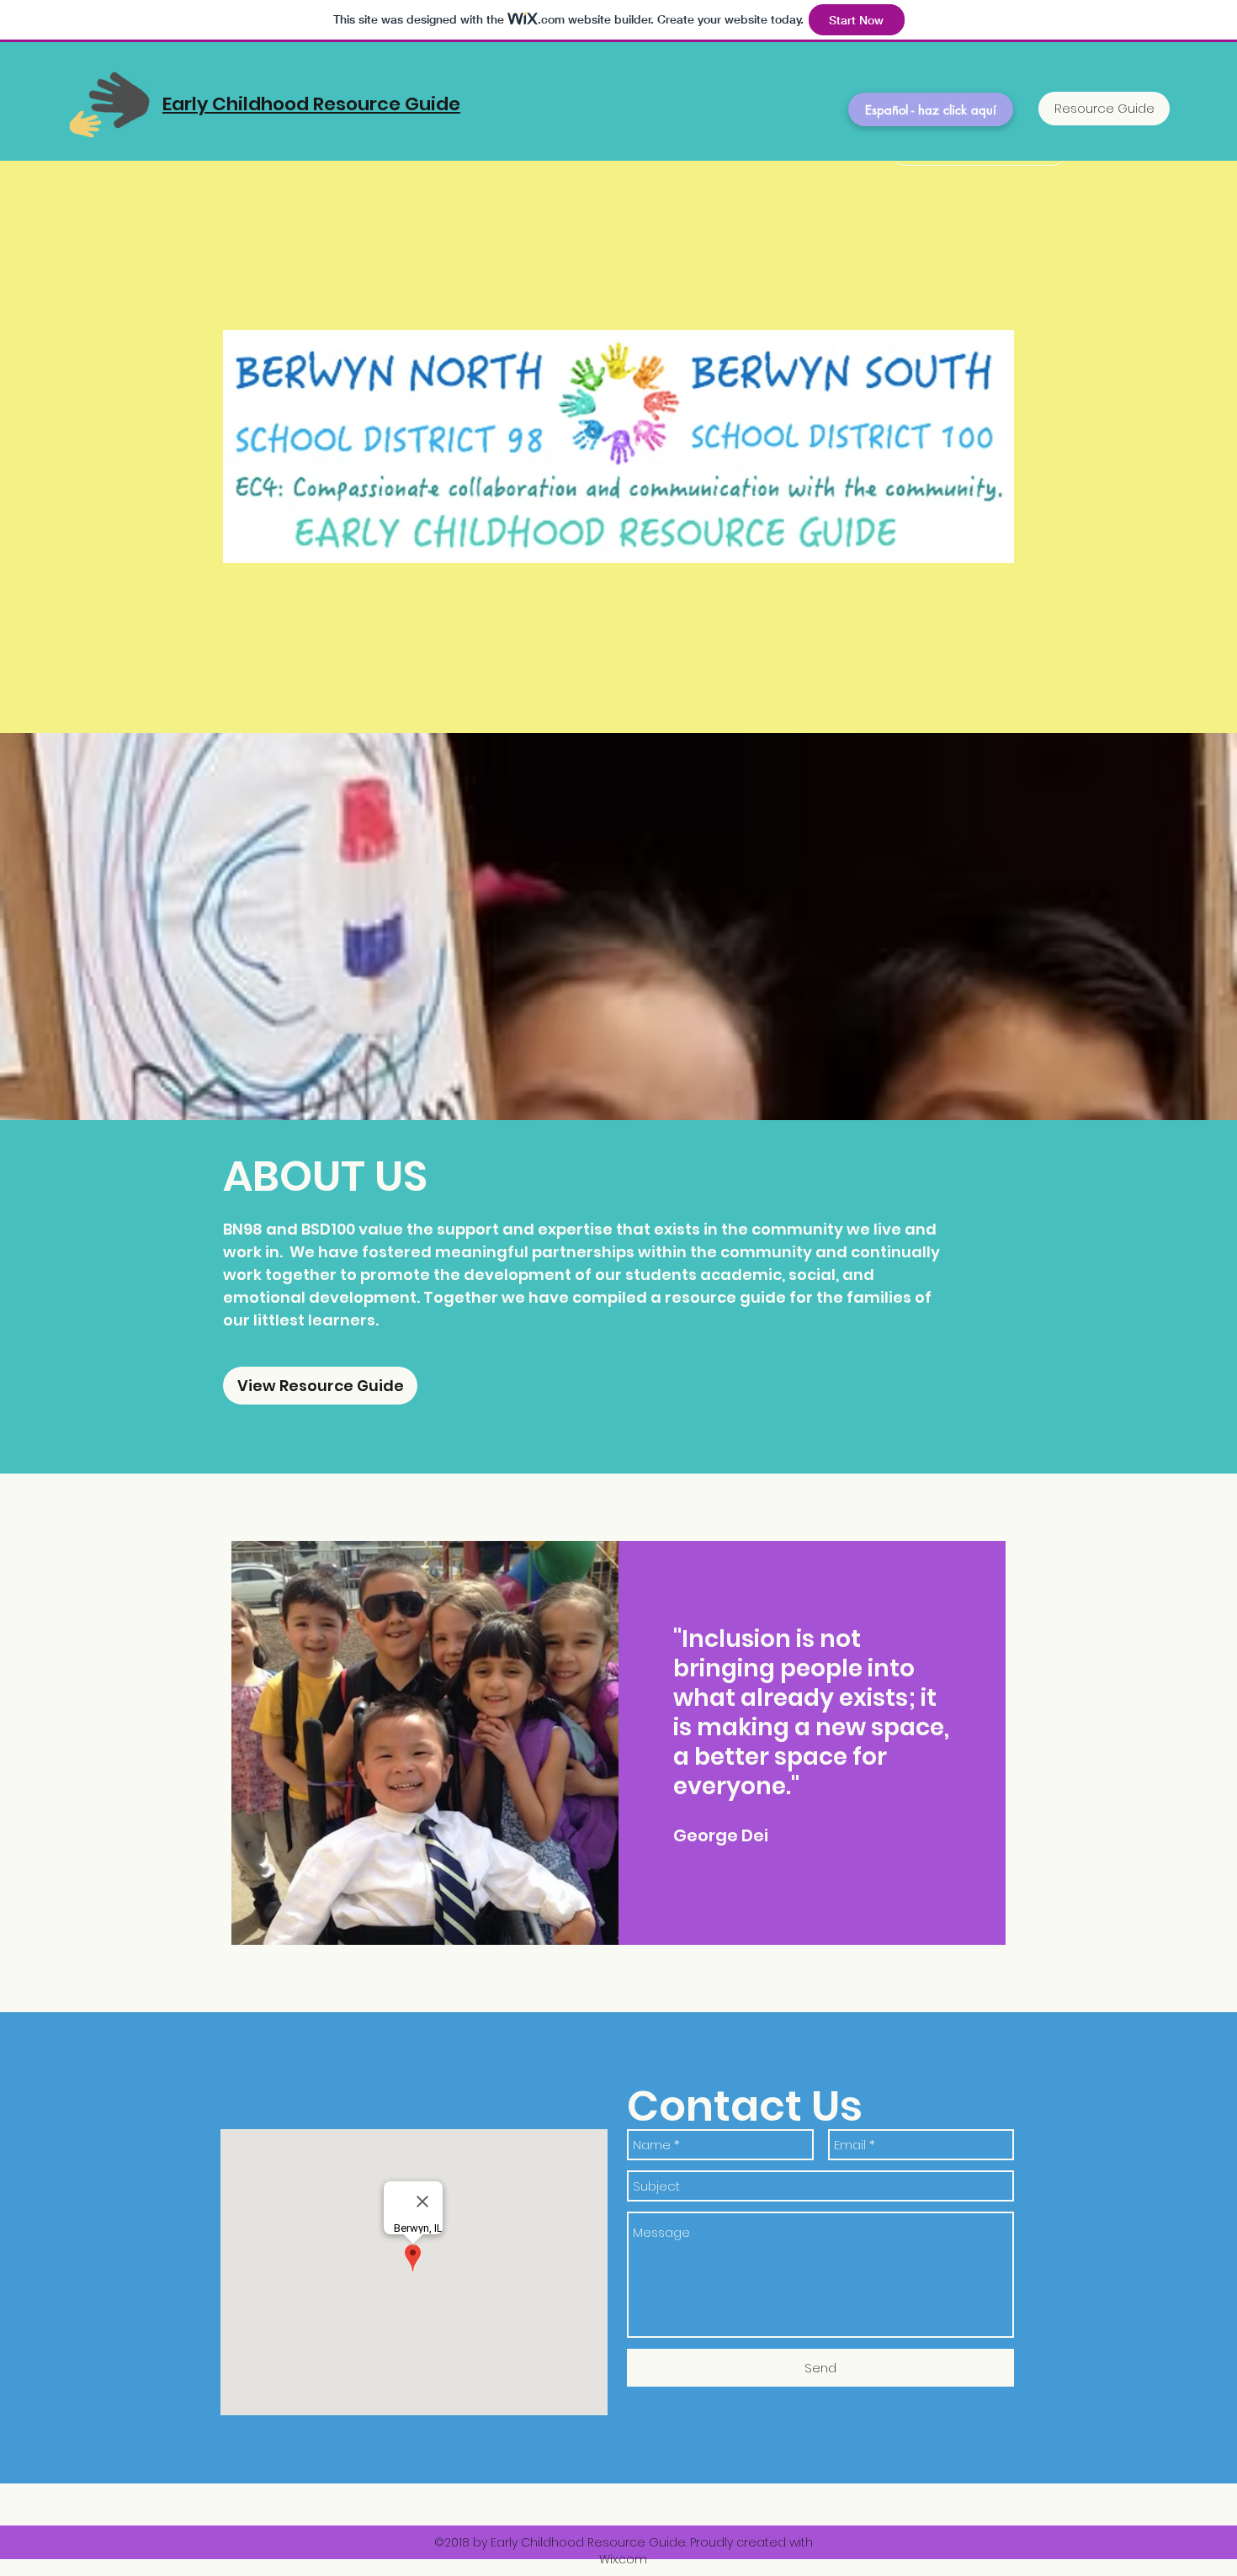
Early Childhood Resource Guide (311, 104)
